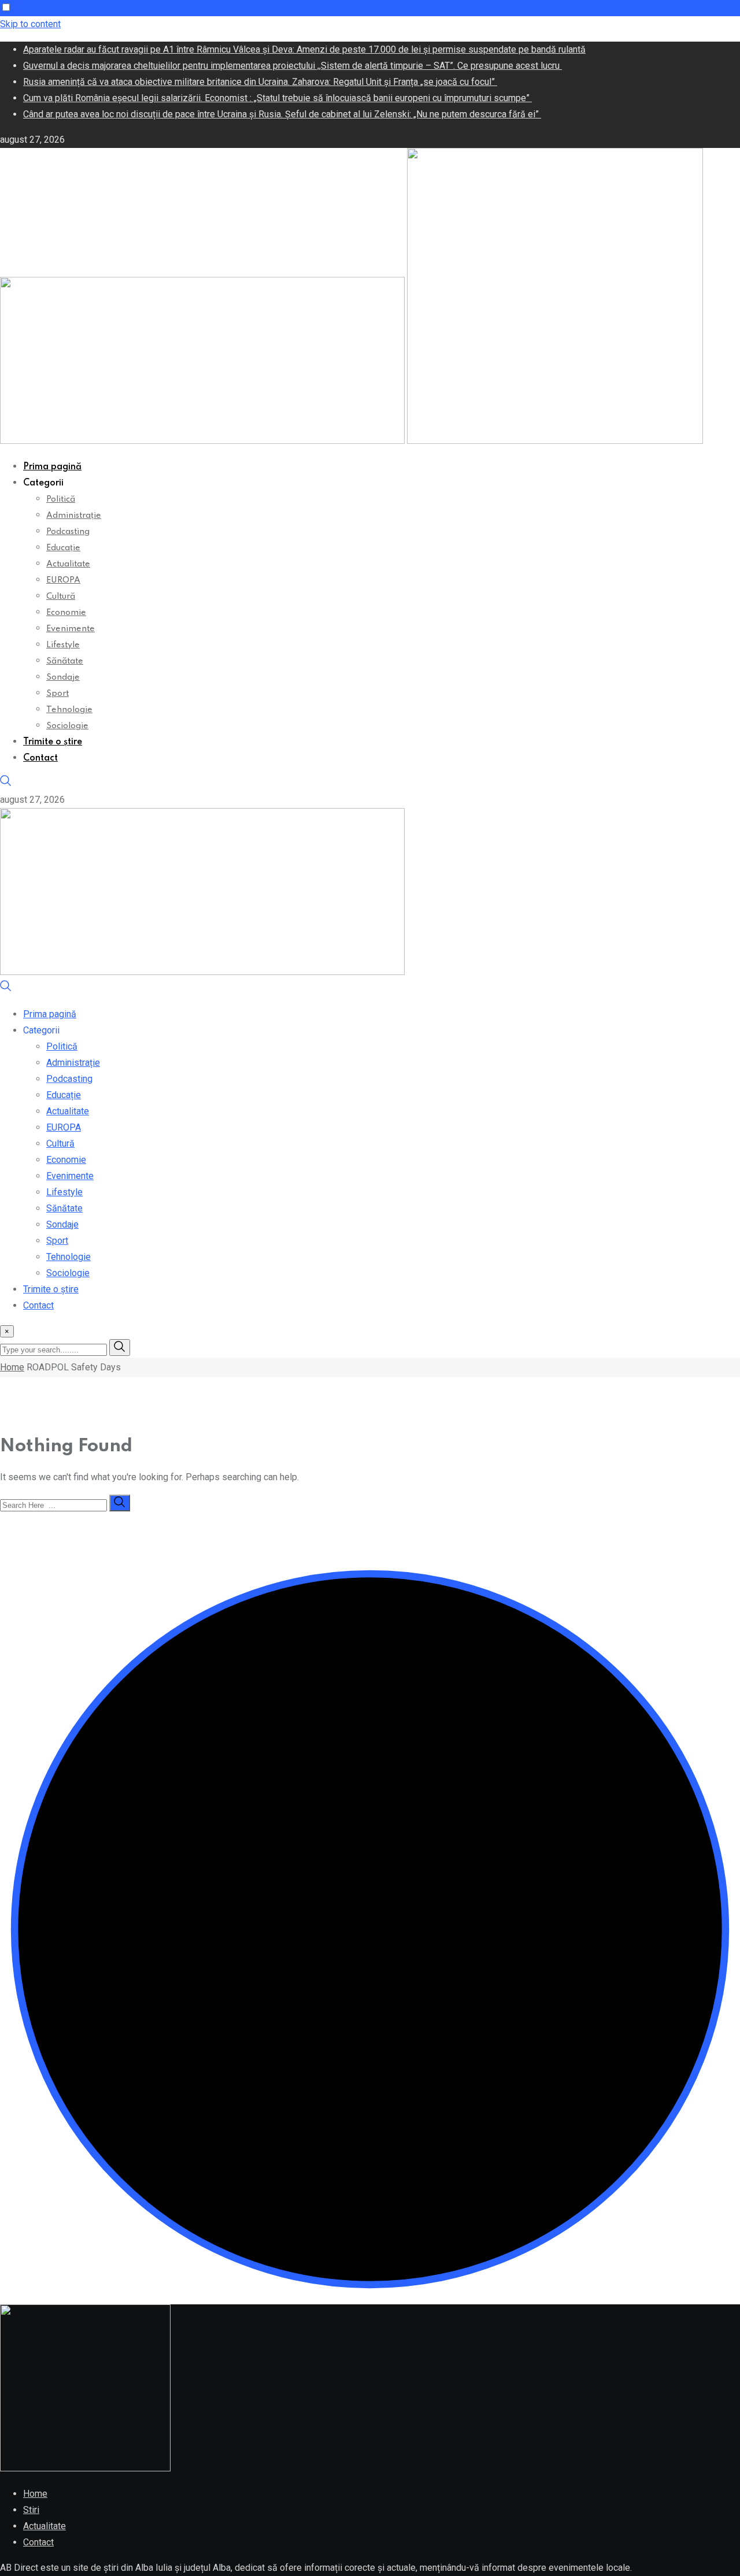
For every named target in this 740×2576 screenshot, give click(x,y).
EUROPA (63, 580)
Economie (66, 613)
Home (12, 1367)
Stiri (31, 2510)
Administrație (74, 516)
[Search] (6, 783)
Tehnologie (69, 710)
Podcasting (68, 532)
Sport (58, 694)
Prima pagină (52, 467)
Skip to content (30, 24)
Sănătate (65, 661)
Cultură (61, 596)
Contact (40, 758)
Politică (61, 499)
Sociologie (67, 726)
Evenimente (71, 629)
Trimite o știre (53, 742)
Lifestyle (63, 645)
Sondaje (63, 677)
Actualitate (68, 564)
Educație (63, 548)
